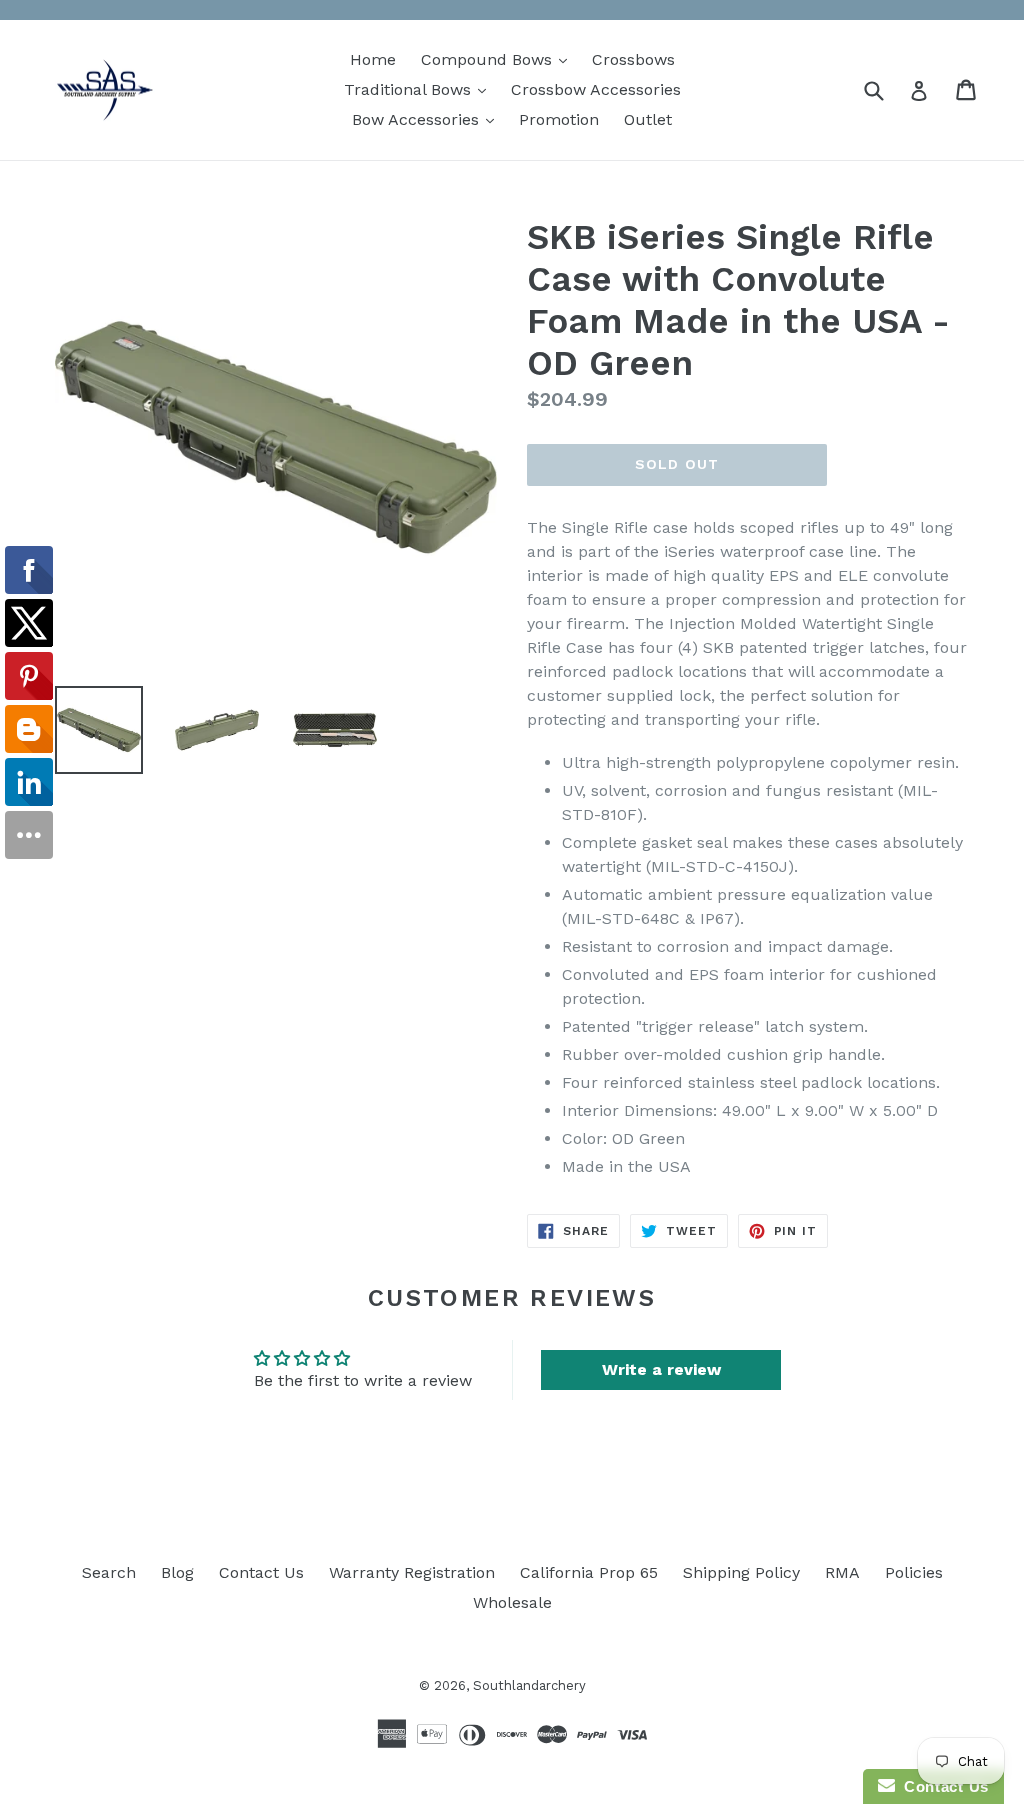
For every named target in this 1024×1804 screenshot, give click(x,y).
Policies (914, 1572)
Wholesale (512, 1602)
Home (373, 59)
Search (109, 1572)
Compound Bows (499, 59)
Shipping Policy (741, 1572)
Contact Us (261, 1572)
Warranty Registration (412, 1572)
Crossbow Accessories (596, 89)
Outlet (648, 119)
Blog (177, 1572)
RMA (842, 1572)
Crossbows (633, 59)
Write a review (661, 1369)
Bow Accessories (428, 119)
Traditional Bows (420, 89)
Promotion (559, 119)
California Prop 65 (589, 1572)
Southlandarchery (529, 1685)
